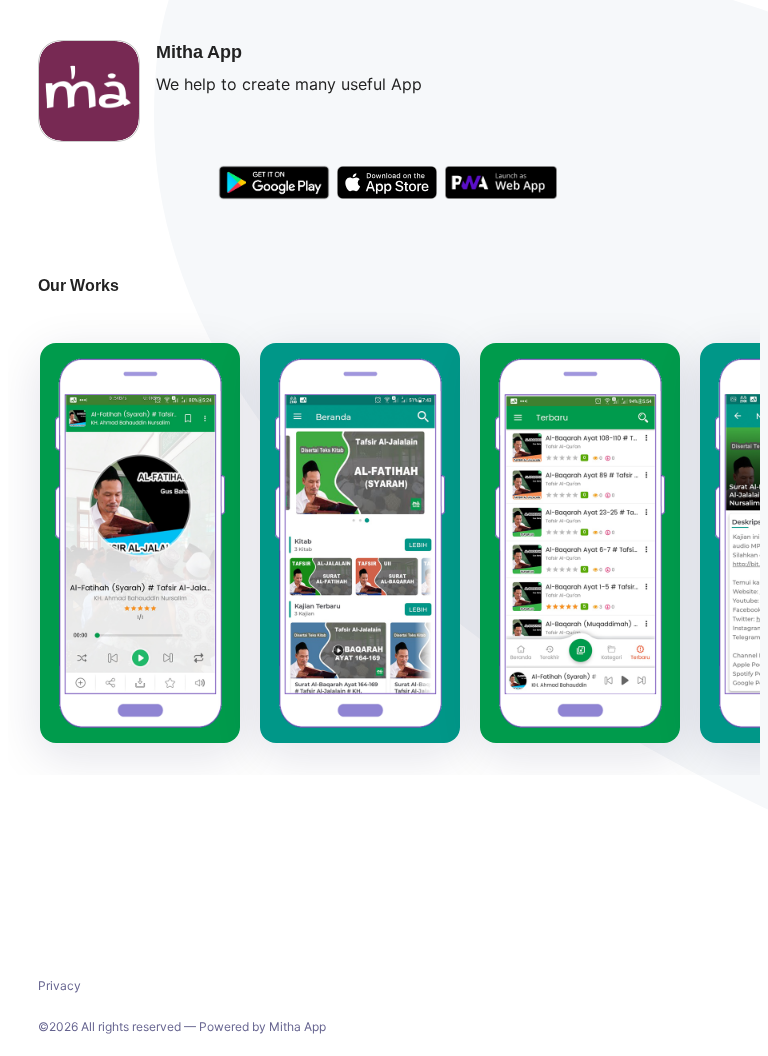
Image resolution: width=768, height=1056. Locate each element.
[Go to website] (501, 185)
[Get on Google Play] (274, 184)
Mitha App (297, 1026)
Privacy (59, 985)
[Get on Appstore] (387, 185)
